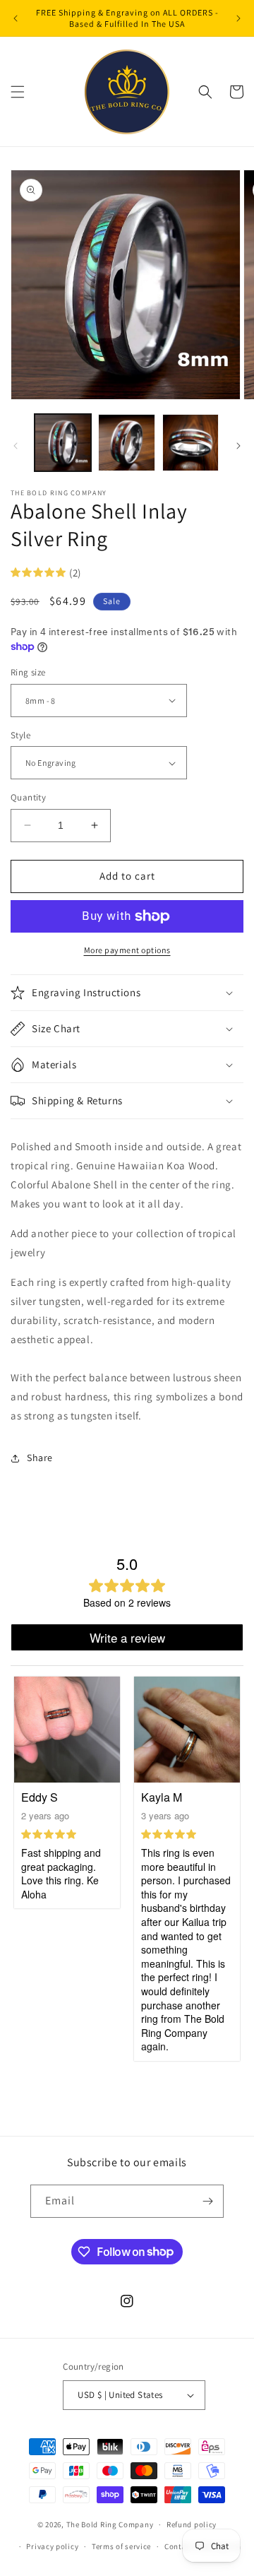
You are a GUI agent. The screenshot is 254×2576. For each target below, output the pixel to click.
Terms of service (121, 2546)
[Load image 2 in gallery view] (126, 442)
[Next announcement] (238, 18)
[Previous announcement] (16, 18)
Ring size (28, 672)
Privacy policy (52, 2546)
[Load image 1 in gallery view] (63, 442)
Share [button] (40, 1458)
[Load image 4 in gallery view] (190, 442)
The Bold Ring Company (110, 2524)
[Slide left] (16, 446)
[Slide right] (238, 446)
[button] (18, 92)
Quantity (28, 797)
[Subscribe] (207, 2201)
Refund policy (192, 2524)
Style (20, 735)
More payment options (127, 950)
